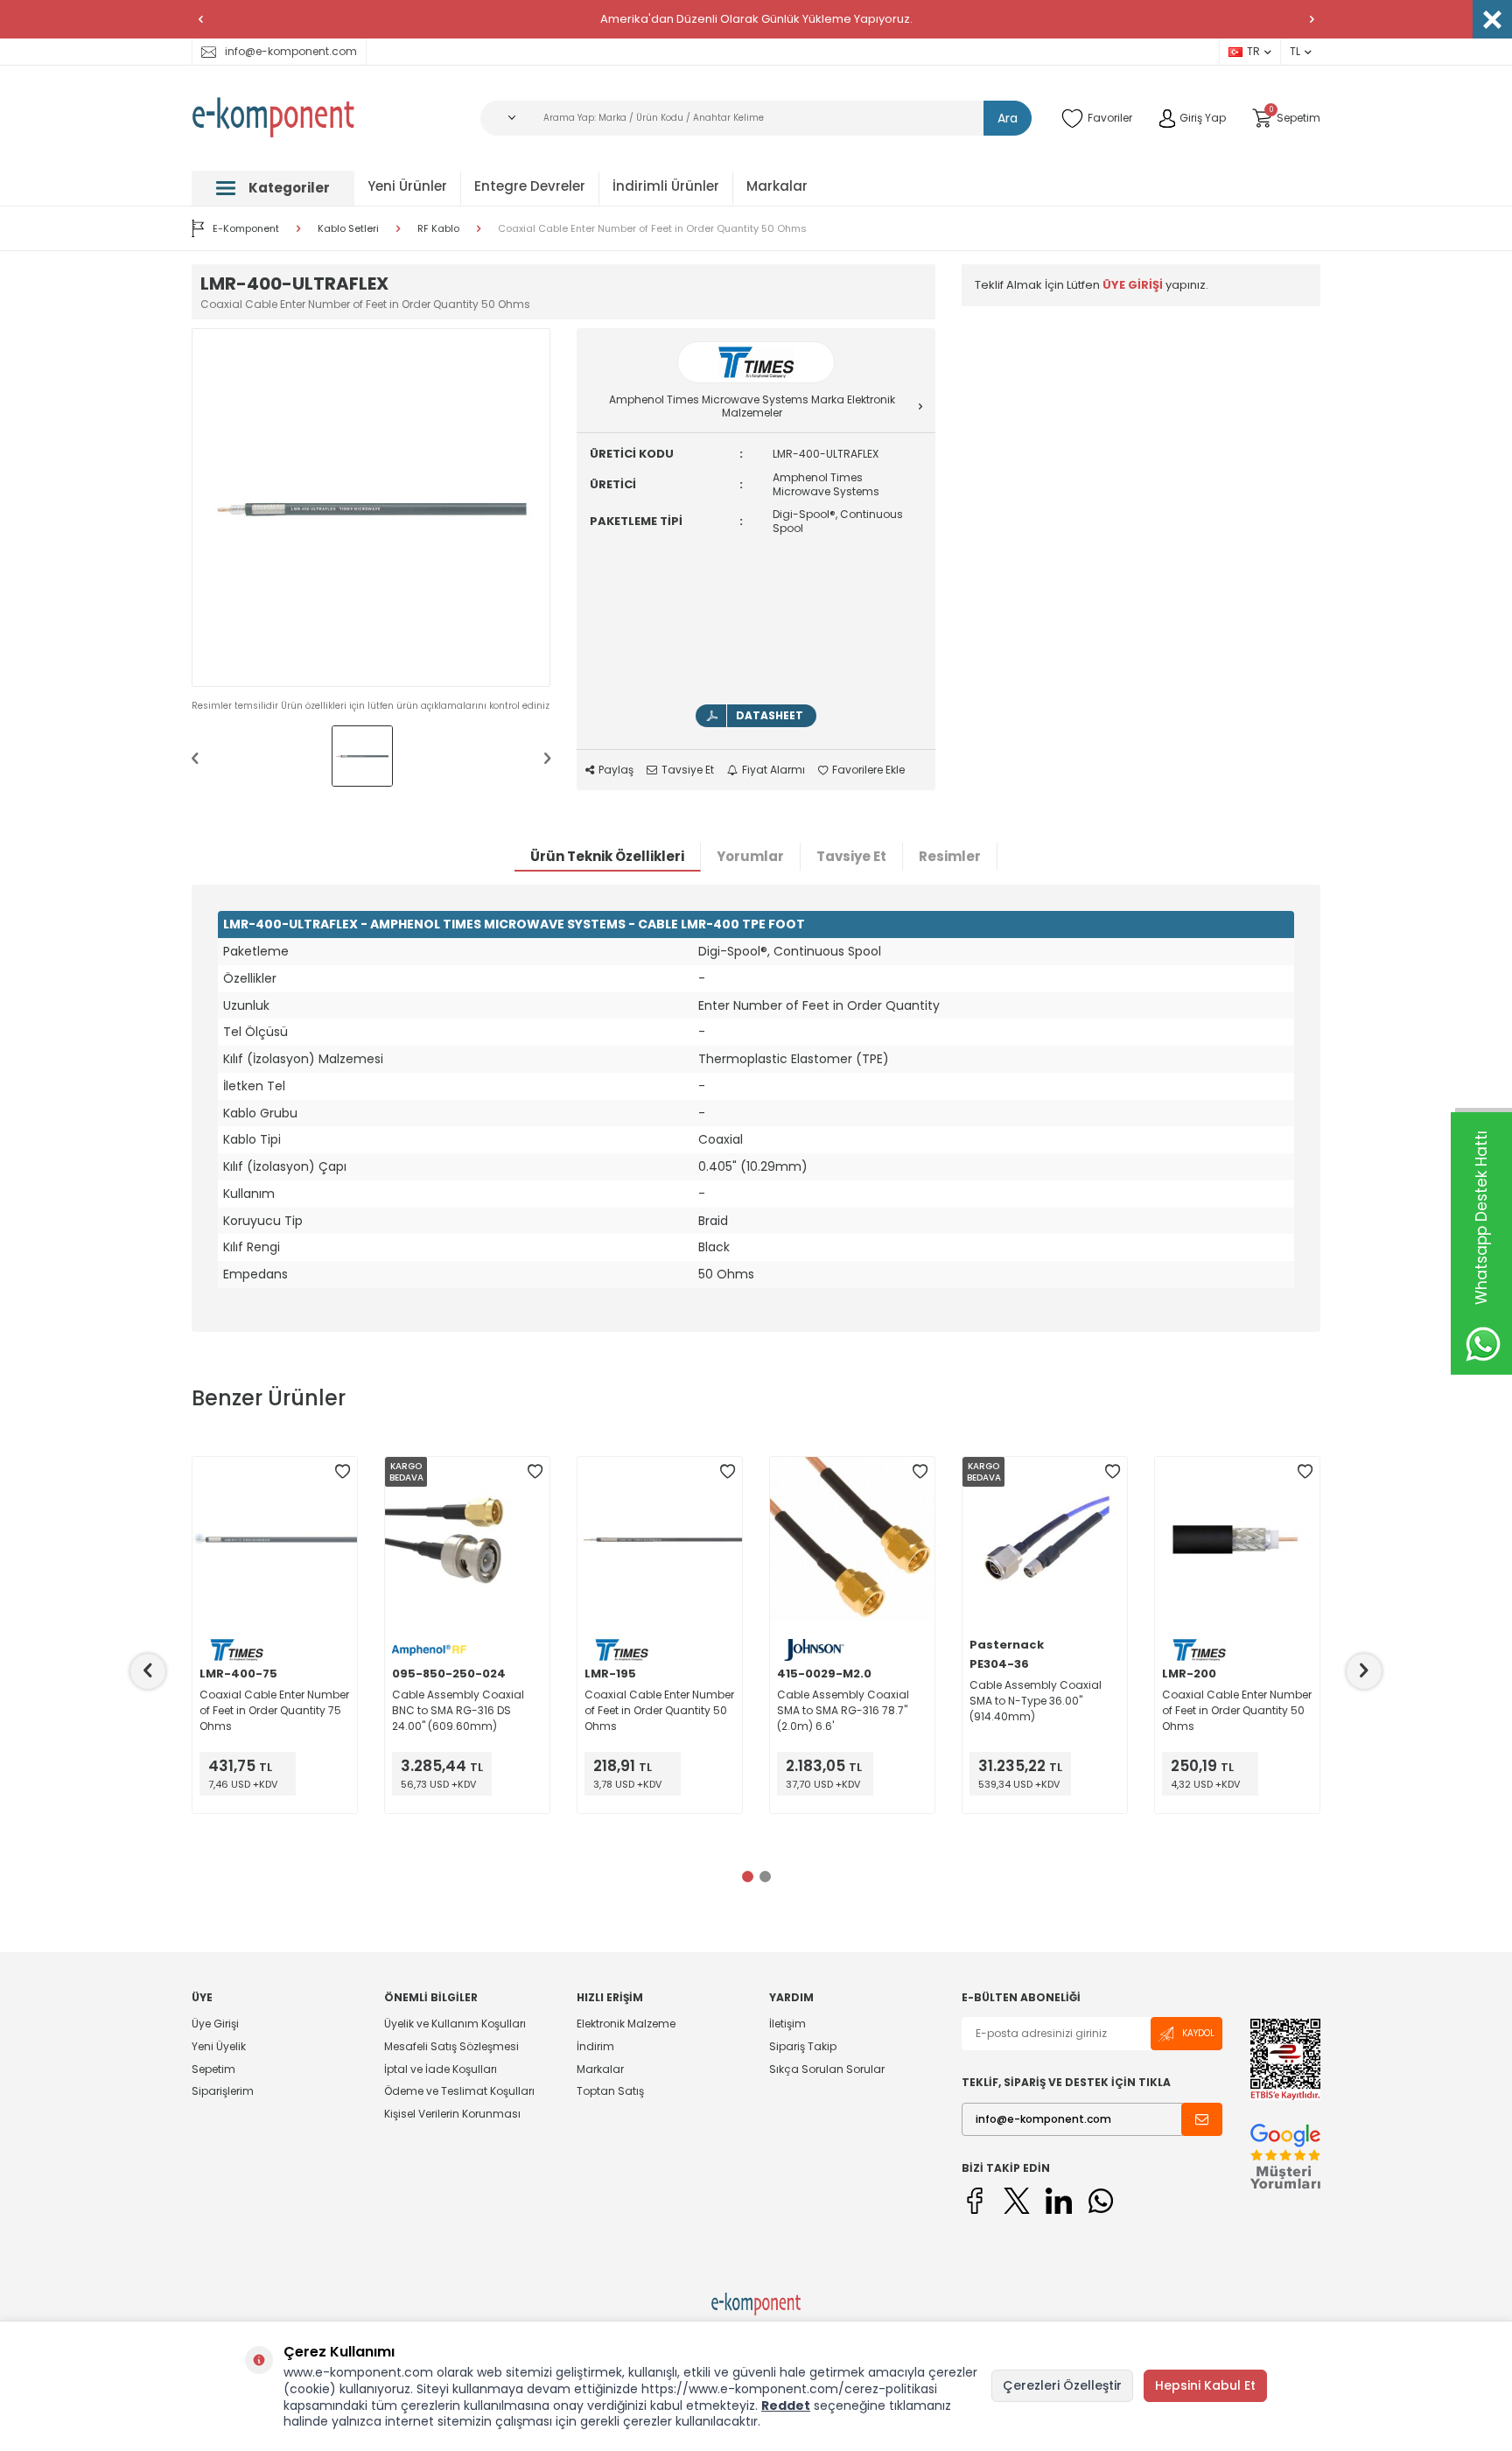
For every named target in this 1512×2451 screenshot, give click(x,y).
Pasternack (1007, 1645)
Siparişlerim (223, 2091)
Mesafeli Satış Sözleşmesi (451, 2046)
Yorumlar (750, 856)
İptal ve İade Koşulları (441, 2069)
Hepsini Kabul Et (1205, 2385)
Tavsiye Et (688, 770)
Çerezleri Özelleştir (1062, 2385)
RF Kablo (438, 229)
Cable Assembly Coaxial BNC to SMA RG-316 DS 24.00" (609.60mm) (458, 1710)
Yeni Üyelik (219, 2046)
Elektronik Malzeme (626, 2024)
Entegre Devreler (530, 186)
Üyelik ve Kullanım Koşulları (455, 2024)
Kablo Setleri (348, 229)
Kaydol (1198, 2033)
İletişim (787, 2024)
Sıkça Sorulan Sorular (827, 2069)
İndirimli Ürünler (666, 186)
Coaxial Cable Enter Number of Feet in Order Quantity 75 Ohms (274, 1710)
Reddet (786, 2405)
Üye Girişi (215, 2024)
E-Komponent (246, 228)
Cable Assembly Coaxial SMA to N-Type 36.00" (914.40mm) (1036, 1701)
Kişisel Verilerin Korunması (452, 2114)
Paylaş (616, 770)
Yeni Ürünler (407, 186)
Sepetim (213, 2069)
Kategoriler (289, 188)
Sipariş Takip (803, 2046)
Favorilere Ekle (868, 770)
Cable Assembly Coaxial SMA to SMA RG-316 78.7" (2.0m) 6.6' (843, 1710)
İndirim (595, 2046)
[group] (371, 508)
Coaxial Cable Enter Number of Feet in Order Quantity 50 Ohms (652, 229)
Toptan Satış (610, 2091)
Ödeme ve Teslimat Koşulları (459, 2091)
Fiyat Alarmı (773, 770)
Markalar (777, 186)
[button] (200, 19)
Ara (1008, 118)
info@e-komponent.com (291, 51)
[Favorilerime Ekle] (342, 1472)
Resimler (950, 856)
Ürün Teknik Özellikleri (607, 856)
